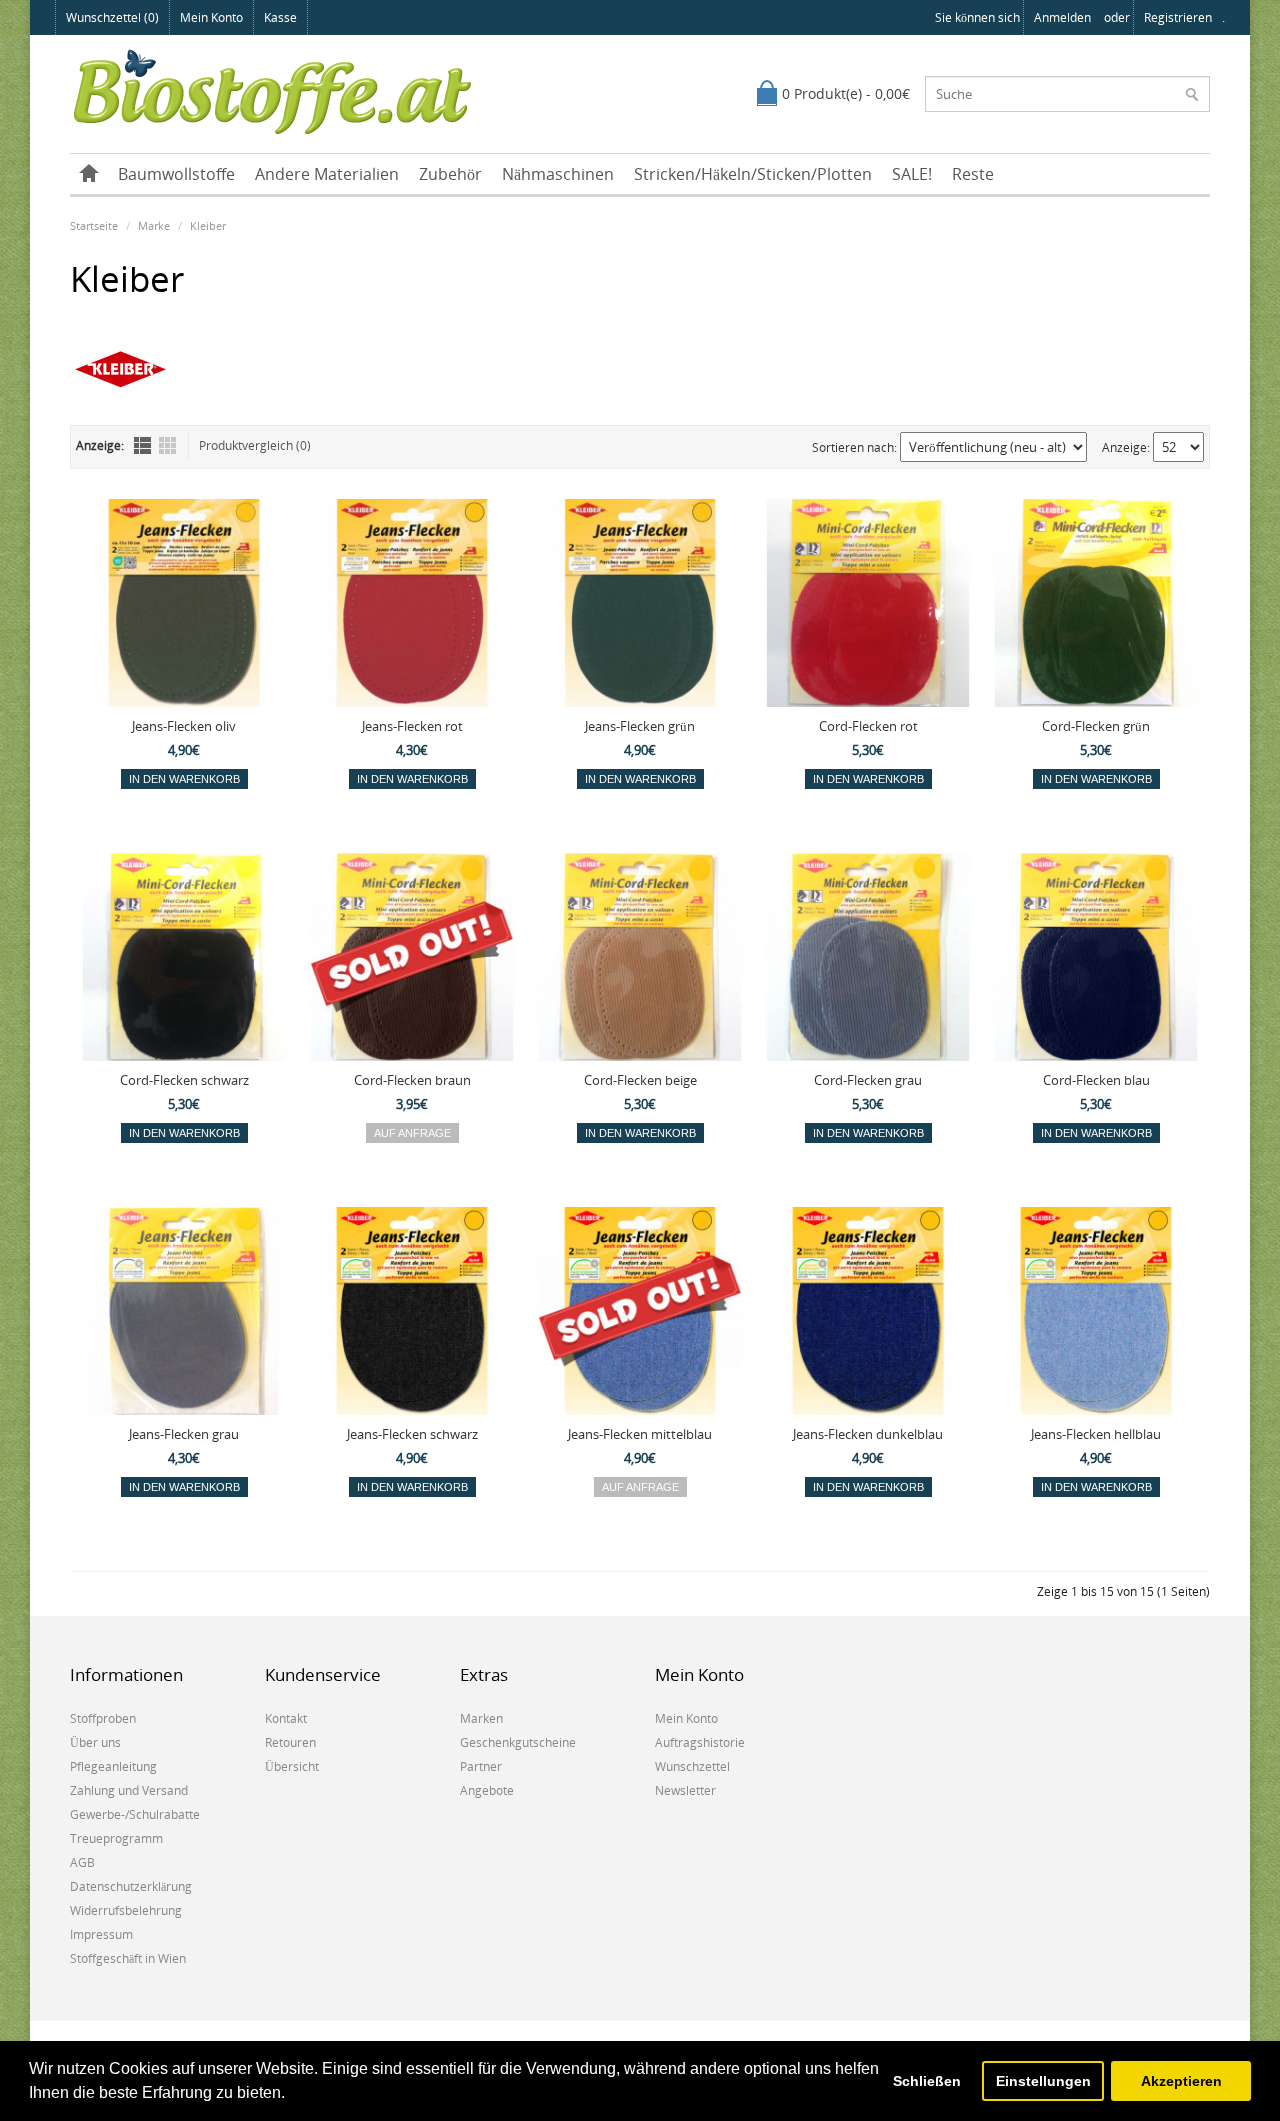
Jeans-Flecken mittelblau (640, 1434)
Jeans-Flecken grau (184, 1434)
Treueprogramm (116, 1838)
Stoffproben (103, 1718)
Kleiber (208, 225)
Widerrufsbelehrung (126, 1910)
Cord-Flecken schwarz (184, 1080)
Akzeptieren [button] (1181, 2081)
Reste (973, 174)
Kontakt (286, 1718)
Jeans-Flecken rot (412, 726)
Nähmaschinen (558, 174)
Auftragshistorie (700, 1742)
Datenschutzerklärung (131, 1886)
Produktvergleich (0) (255, 445)
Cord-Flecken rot (868, 726)
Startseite (94, 225)
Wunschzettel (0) (112, 17)
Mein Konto (211, 17)
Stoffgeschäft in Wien (128, 1958)
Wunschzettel (692, 1766)
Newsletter (685, 1790)
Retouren (290, 1742)
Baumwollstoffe (176, 174)
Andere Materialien (327, 174)
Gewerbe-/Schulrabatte (135, 1814)
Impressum (101, 1934)
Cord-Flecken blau (1096, 1080)
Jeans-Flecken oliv (184, 726)
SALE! (912, 174)
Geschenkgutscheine (518, 1742)
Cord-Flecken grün (1096, 726)
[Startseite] (89, 174)
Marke (154, 225)
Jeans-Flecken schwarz (412, 1434)
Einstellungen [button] (1043, 2081)
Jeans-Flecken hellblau (1096, 1434)
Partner (481, 1766)
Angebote (487, 1790)
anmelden (1062, 17)
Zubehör (450, 174)
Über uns (95, 1742)
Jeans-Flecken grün (640, 726)
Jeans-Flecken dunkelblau (868, 1434)
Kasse (280, 17)
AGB (82, 1862)
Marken (481, 1718)
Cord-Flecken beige (640, 1080)
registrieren (1178, 17)
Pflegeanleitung (113, 1766)
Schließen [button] (927, 2081)
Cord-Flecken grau (868, 1080)
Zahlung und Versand (129, 1790)
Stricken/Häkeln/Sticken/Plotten (753, 174)
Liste (142, 445)
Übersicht (292, 1766)
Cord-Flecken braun (412, 1080)
